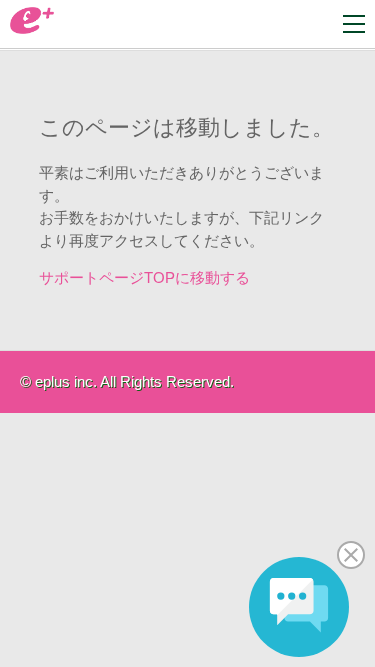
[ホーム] (32, 28)
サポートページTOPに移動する (144, 277)
